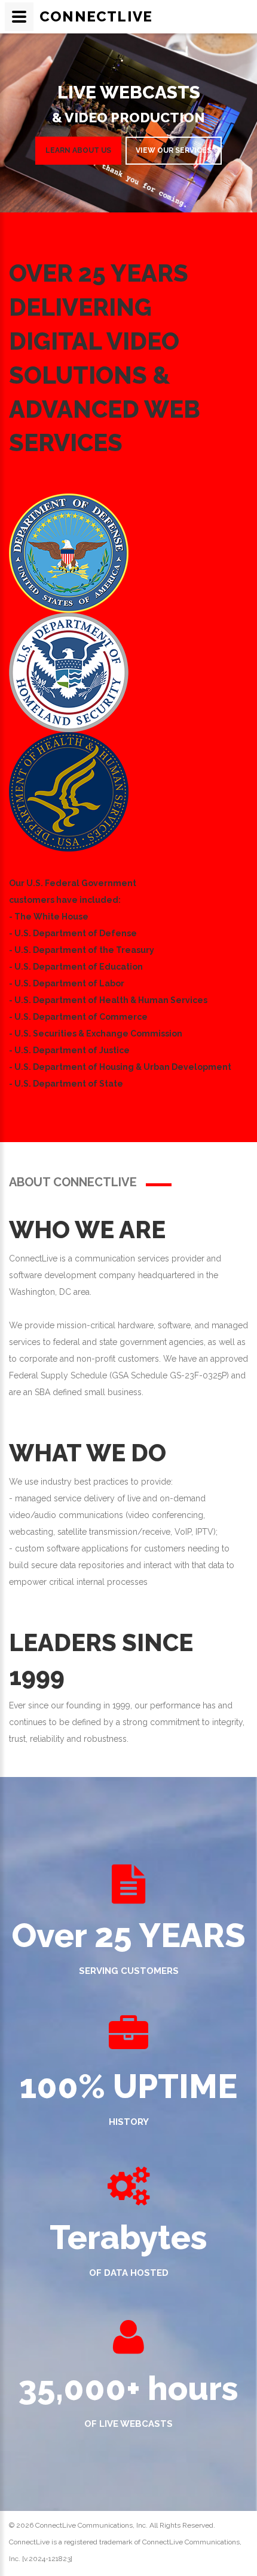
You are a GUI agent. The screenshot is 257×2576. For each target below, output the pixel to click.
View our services (174, 150)
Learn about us (78, 150)
